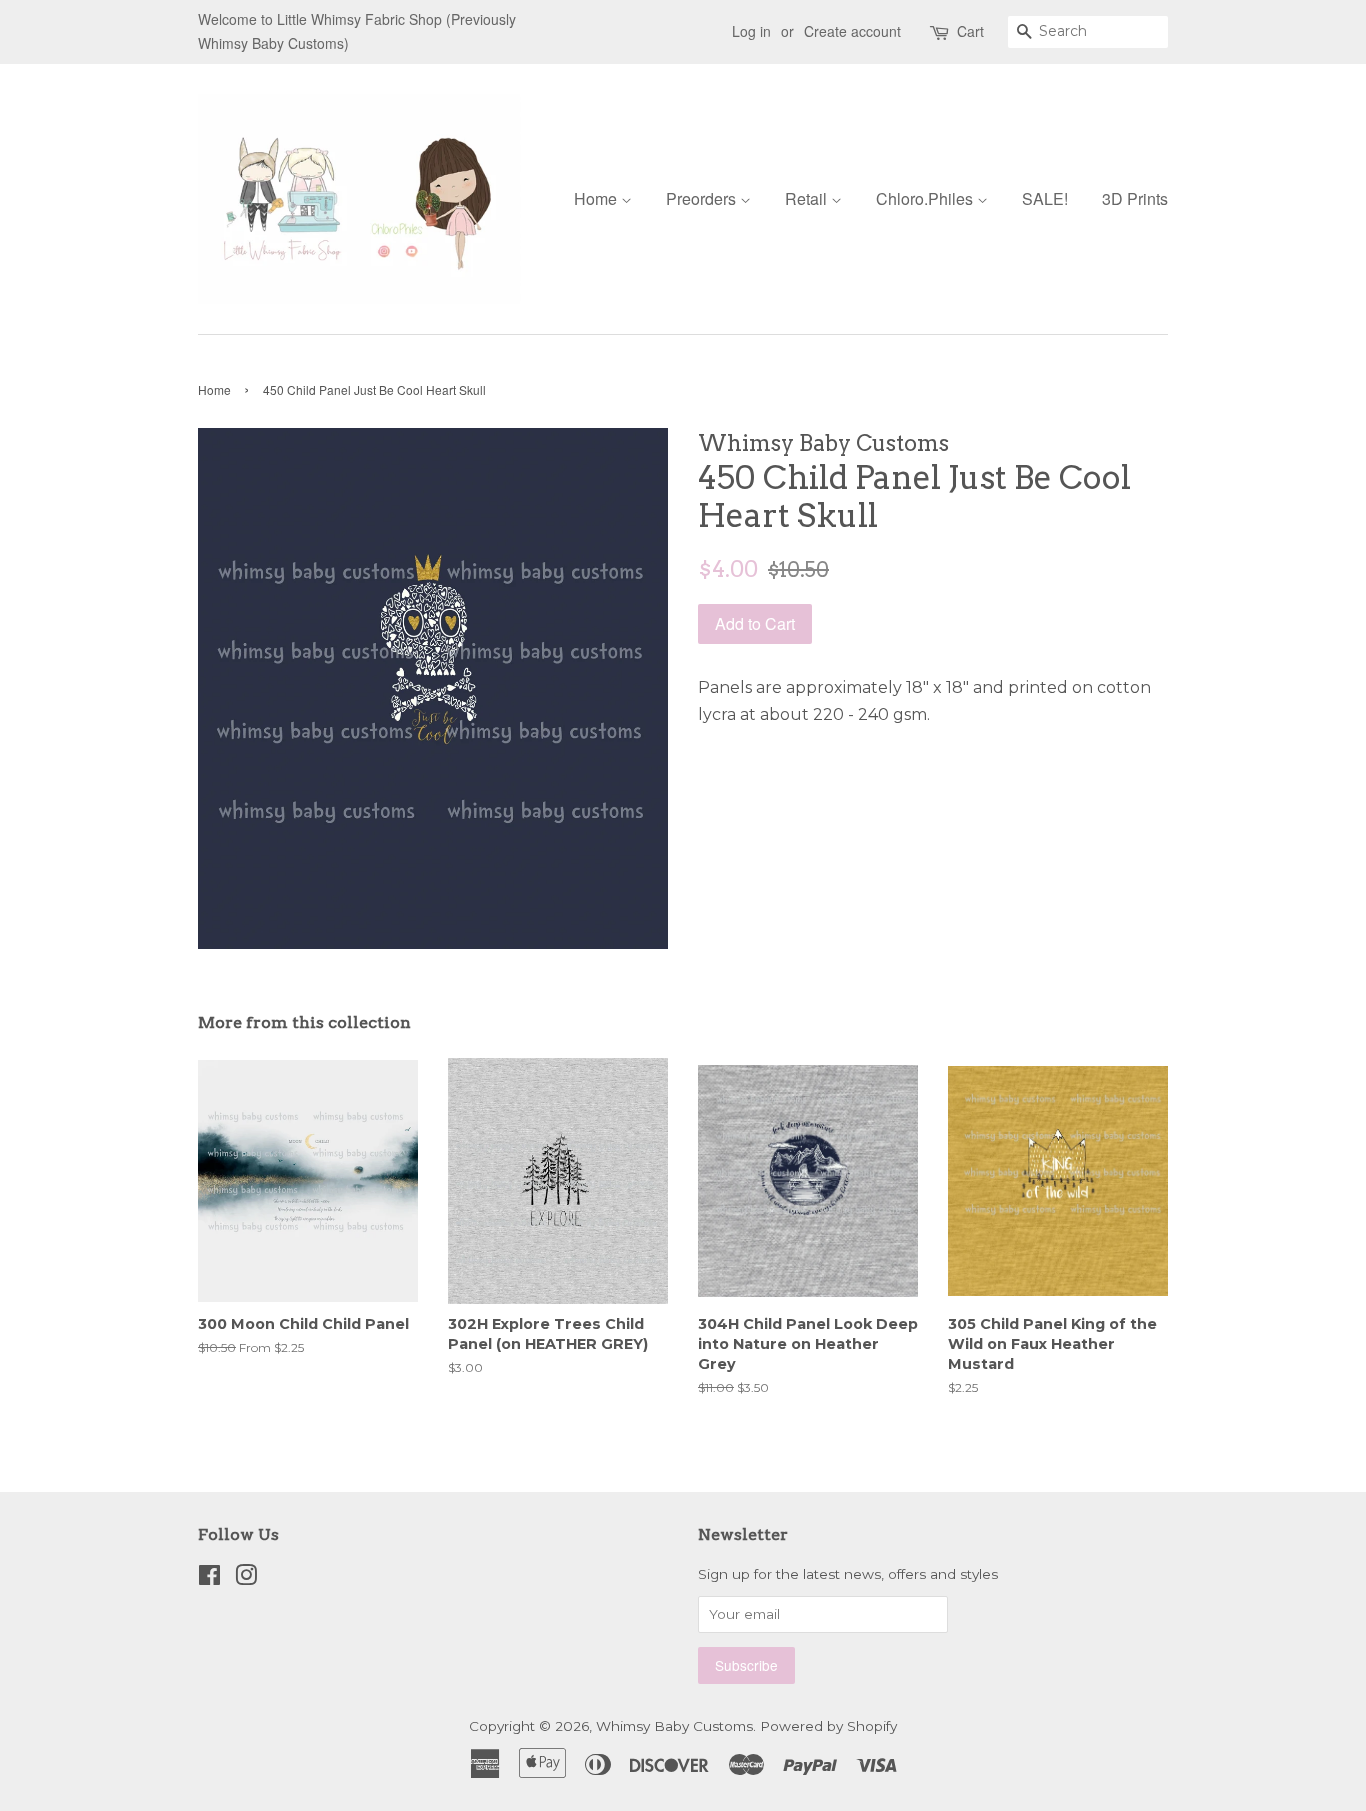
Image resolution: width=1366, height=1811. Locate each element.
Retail (808, 198)
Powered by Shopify (828, 1726)
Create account (852, 31)
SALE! (1045, 198)
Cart (970, 31)
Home (597, 198)
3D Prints (1135, 198)
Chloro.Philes (926, 198)
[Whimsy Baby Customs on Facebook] (209, 1579)
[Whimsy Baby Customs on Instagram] (246, 1579)
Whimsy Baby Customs (674, 1726)
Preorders (703, 198)
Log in (751, 31)
